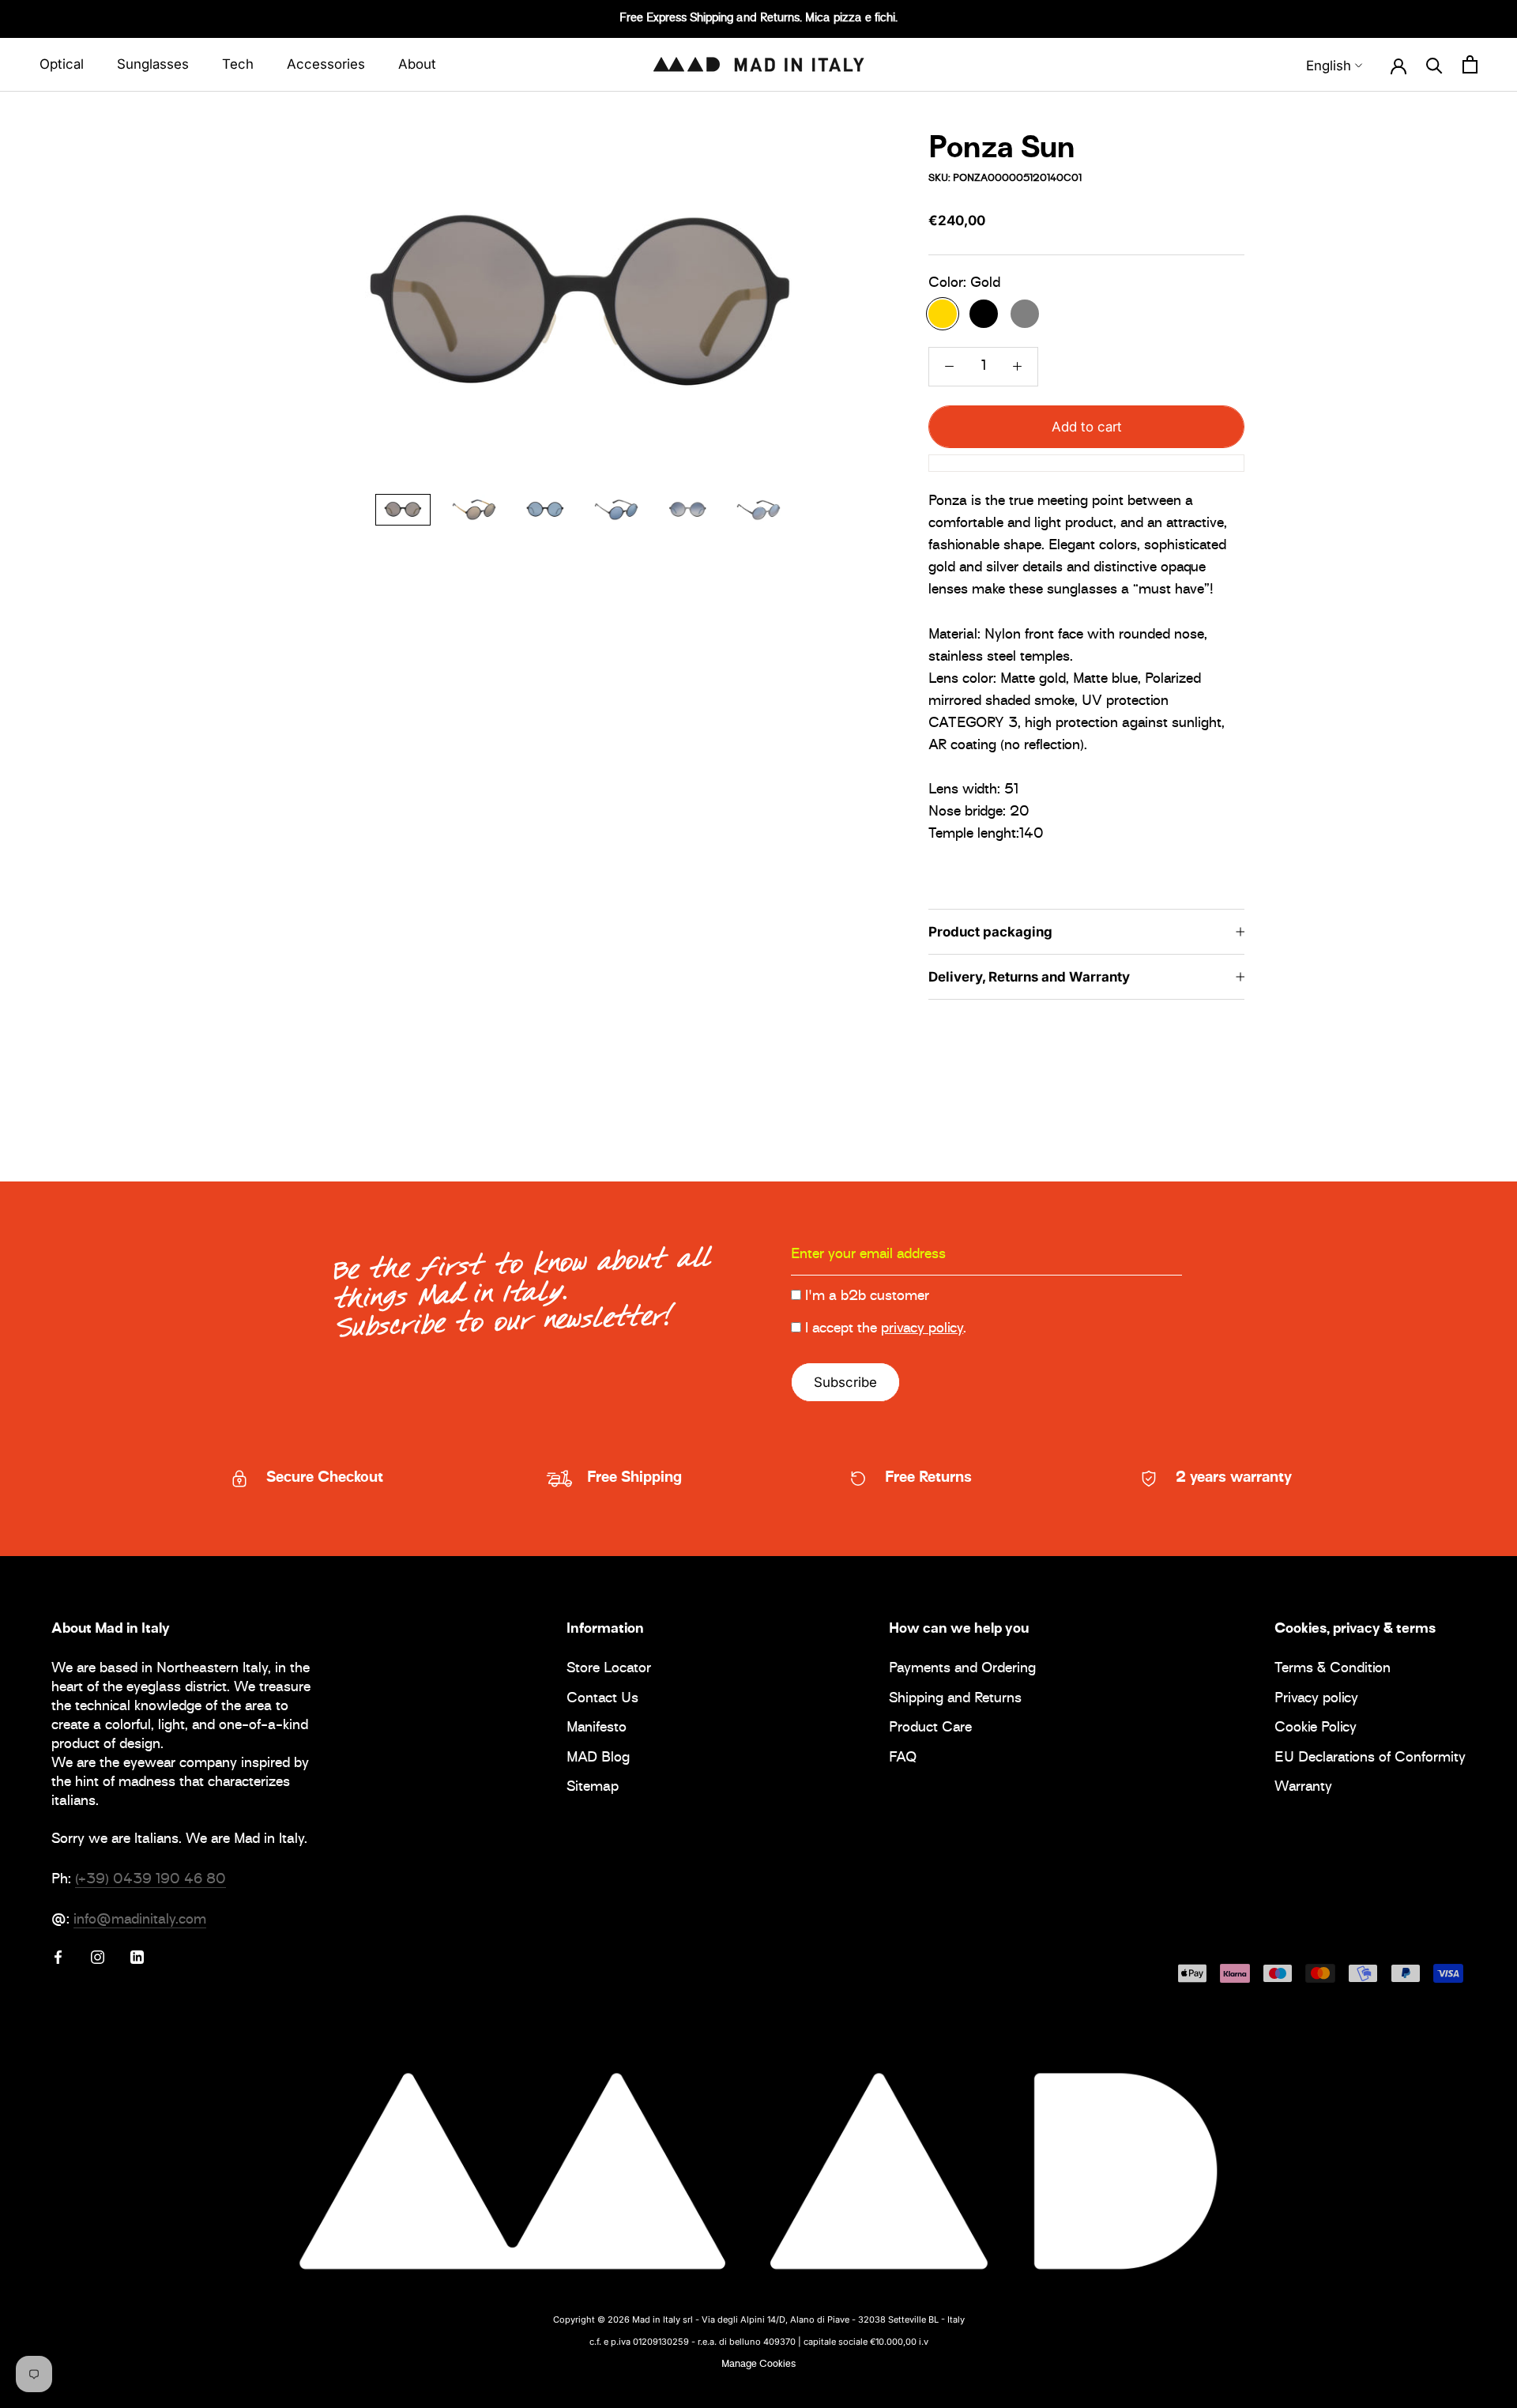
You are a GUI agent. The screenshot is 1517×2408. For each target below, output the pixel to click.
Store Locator (609, 1669)
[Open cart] (1470, 65)
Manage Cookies (758, 2365)
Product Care (930, 1729)
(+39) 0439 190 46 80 (151, 1880)
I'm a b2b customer (867, 1297)
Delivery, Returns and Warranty (1029, 977)
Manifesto (597, 1729)
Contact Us (602, 1700)
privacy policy (922, 1329)
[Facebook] (58, 1957)
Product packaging (990, 932)
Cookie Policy (1316, 1729)
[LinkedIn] (137, 1957)
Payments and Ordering (962, 1669)
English (1329, 66)
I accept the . (886, 1329)
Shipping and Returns (955, 1700)
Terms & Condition (1333, 1669)
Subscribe (845, 1382)
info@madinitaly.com (140, 1920)
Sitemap (593, 1788)
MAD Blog (598, 1759)
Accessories (326, 64)
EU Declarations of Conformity (1370, 1759)
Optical (62, 64)
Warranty (1303, 1788)
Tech (238, 64)
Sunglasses (153, 64)
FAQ (903, 1759)
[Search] (1434, 65)
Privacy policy (1316, 1700)
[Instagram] (98, 1957)
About (417, 64)
